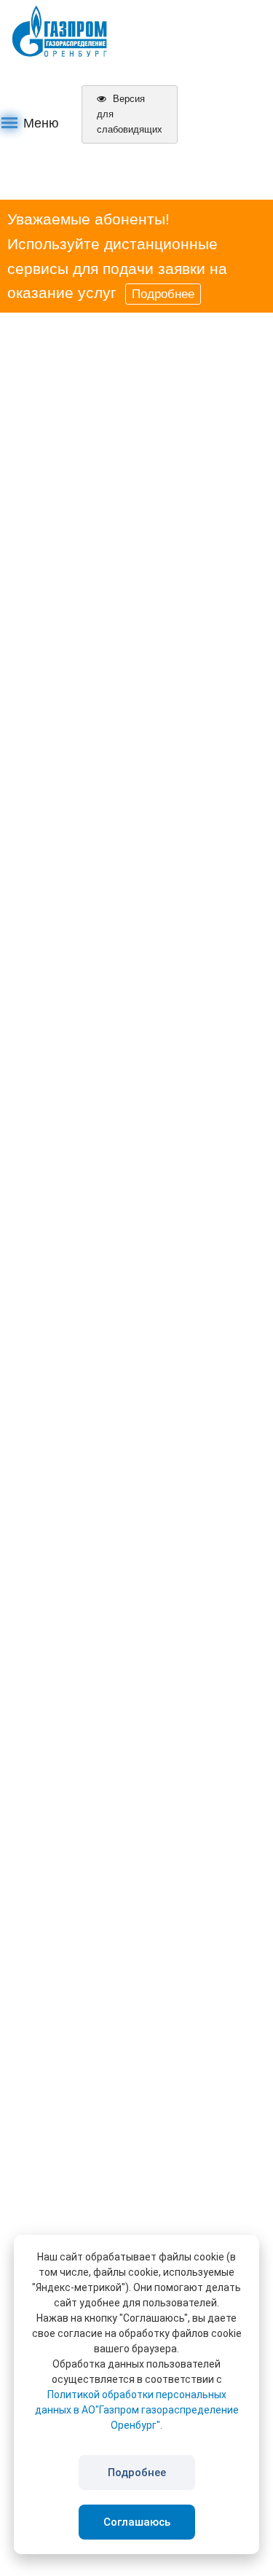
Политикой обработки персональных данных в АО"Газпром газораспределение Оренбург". (137, 2410)
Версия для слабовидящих (130, 114)
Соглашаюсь (137, 2522)
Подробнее (163, 294)
